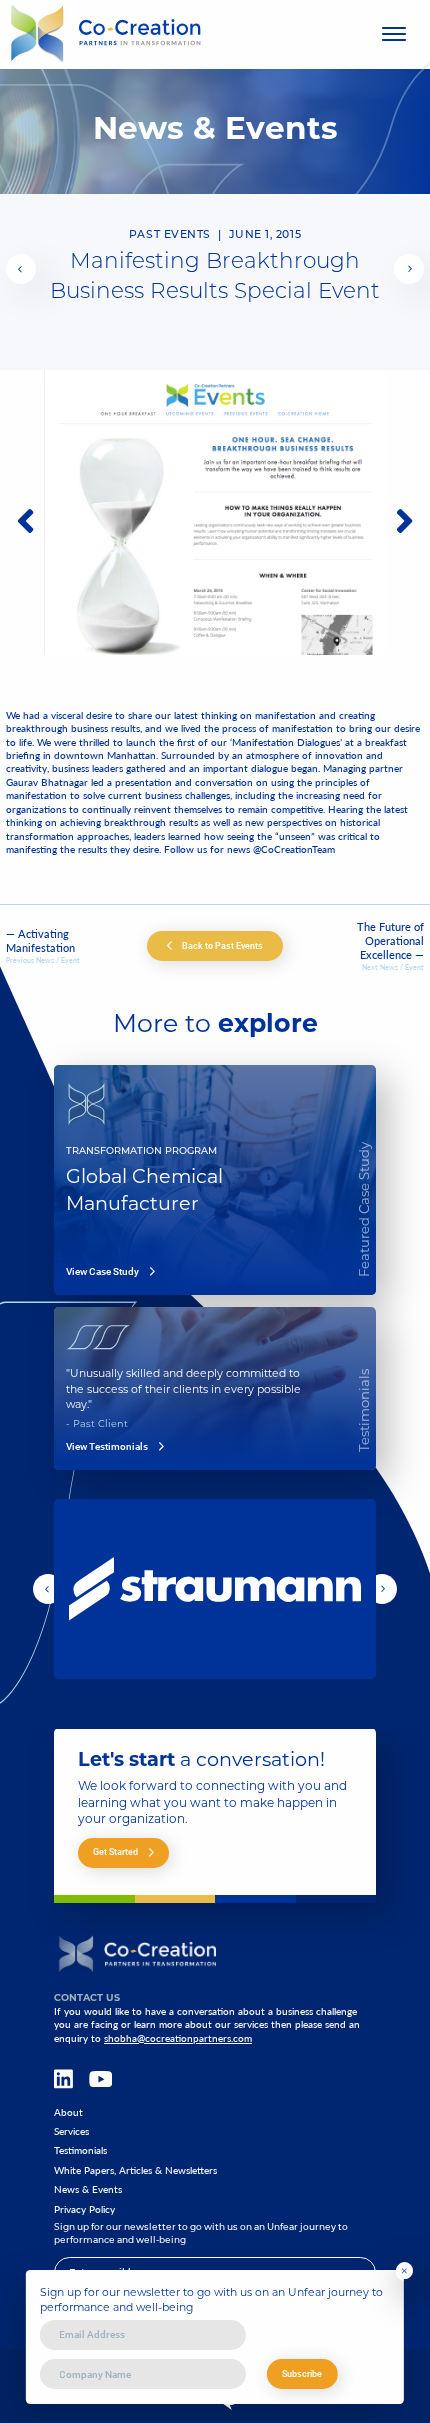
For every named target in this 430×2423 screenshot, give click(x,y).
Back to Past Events (222, 945)
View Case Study (102, 1272)
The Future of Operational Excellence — (390, 941)
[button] (21, 269)
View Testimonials (107, 1447)
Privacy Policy (84, 2209)
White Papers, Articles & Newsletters (135, 2170)
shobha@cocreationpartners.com (178, 2038)
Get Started (115, 1851)
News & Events (88, 2189)
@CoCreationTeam (294, 849)
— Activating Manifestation (40, 941)
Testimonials (80, 2150)
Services (71, 2131)
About (68, 2112)
